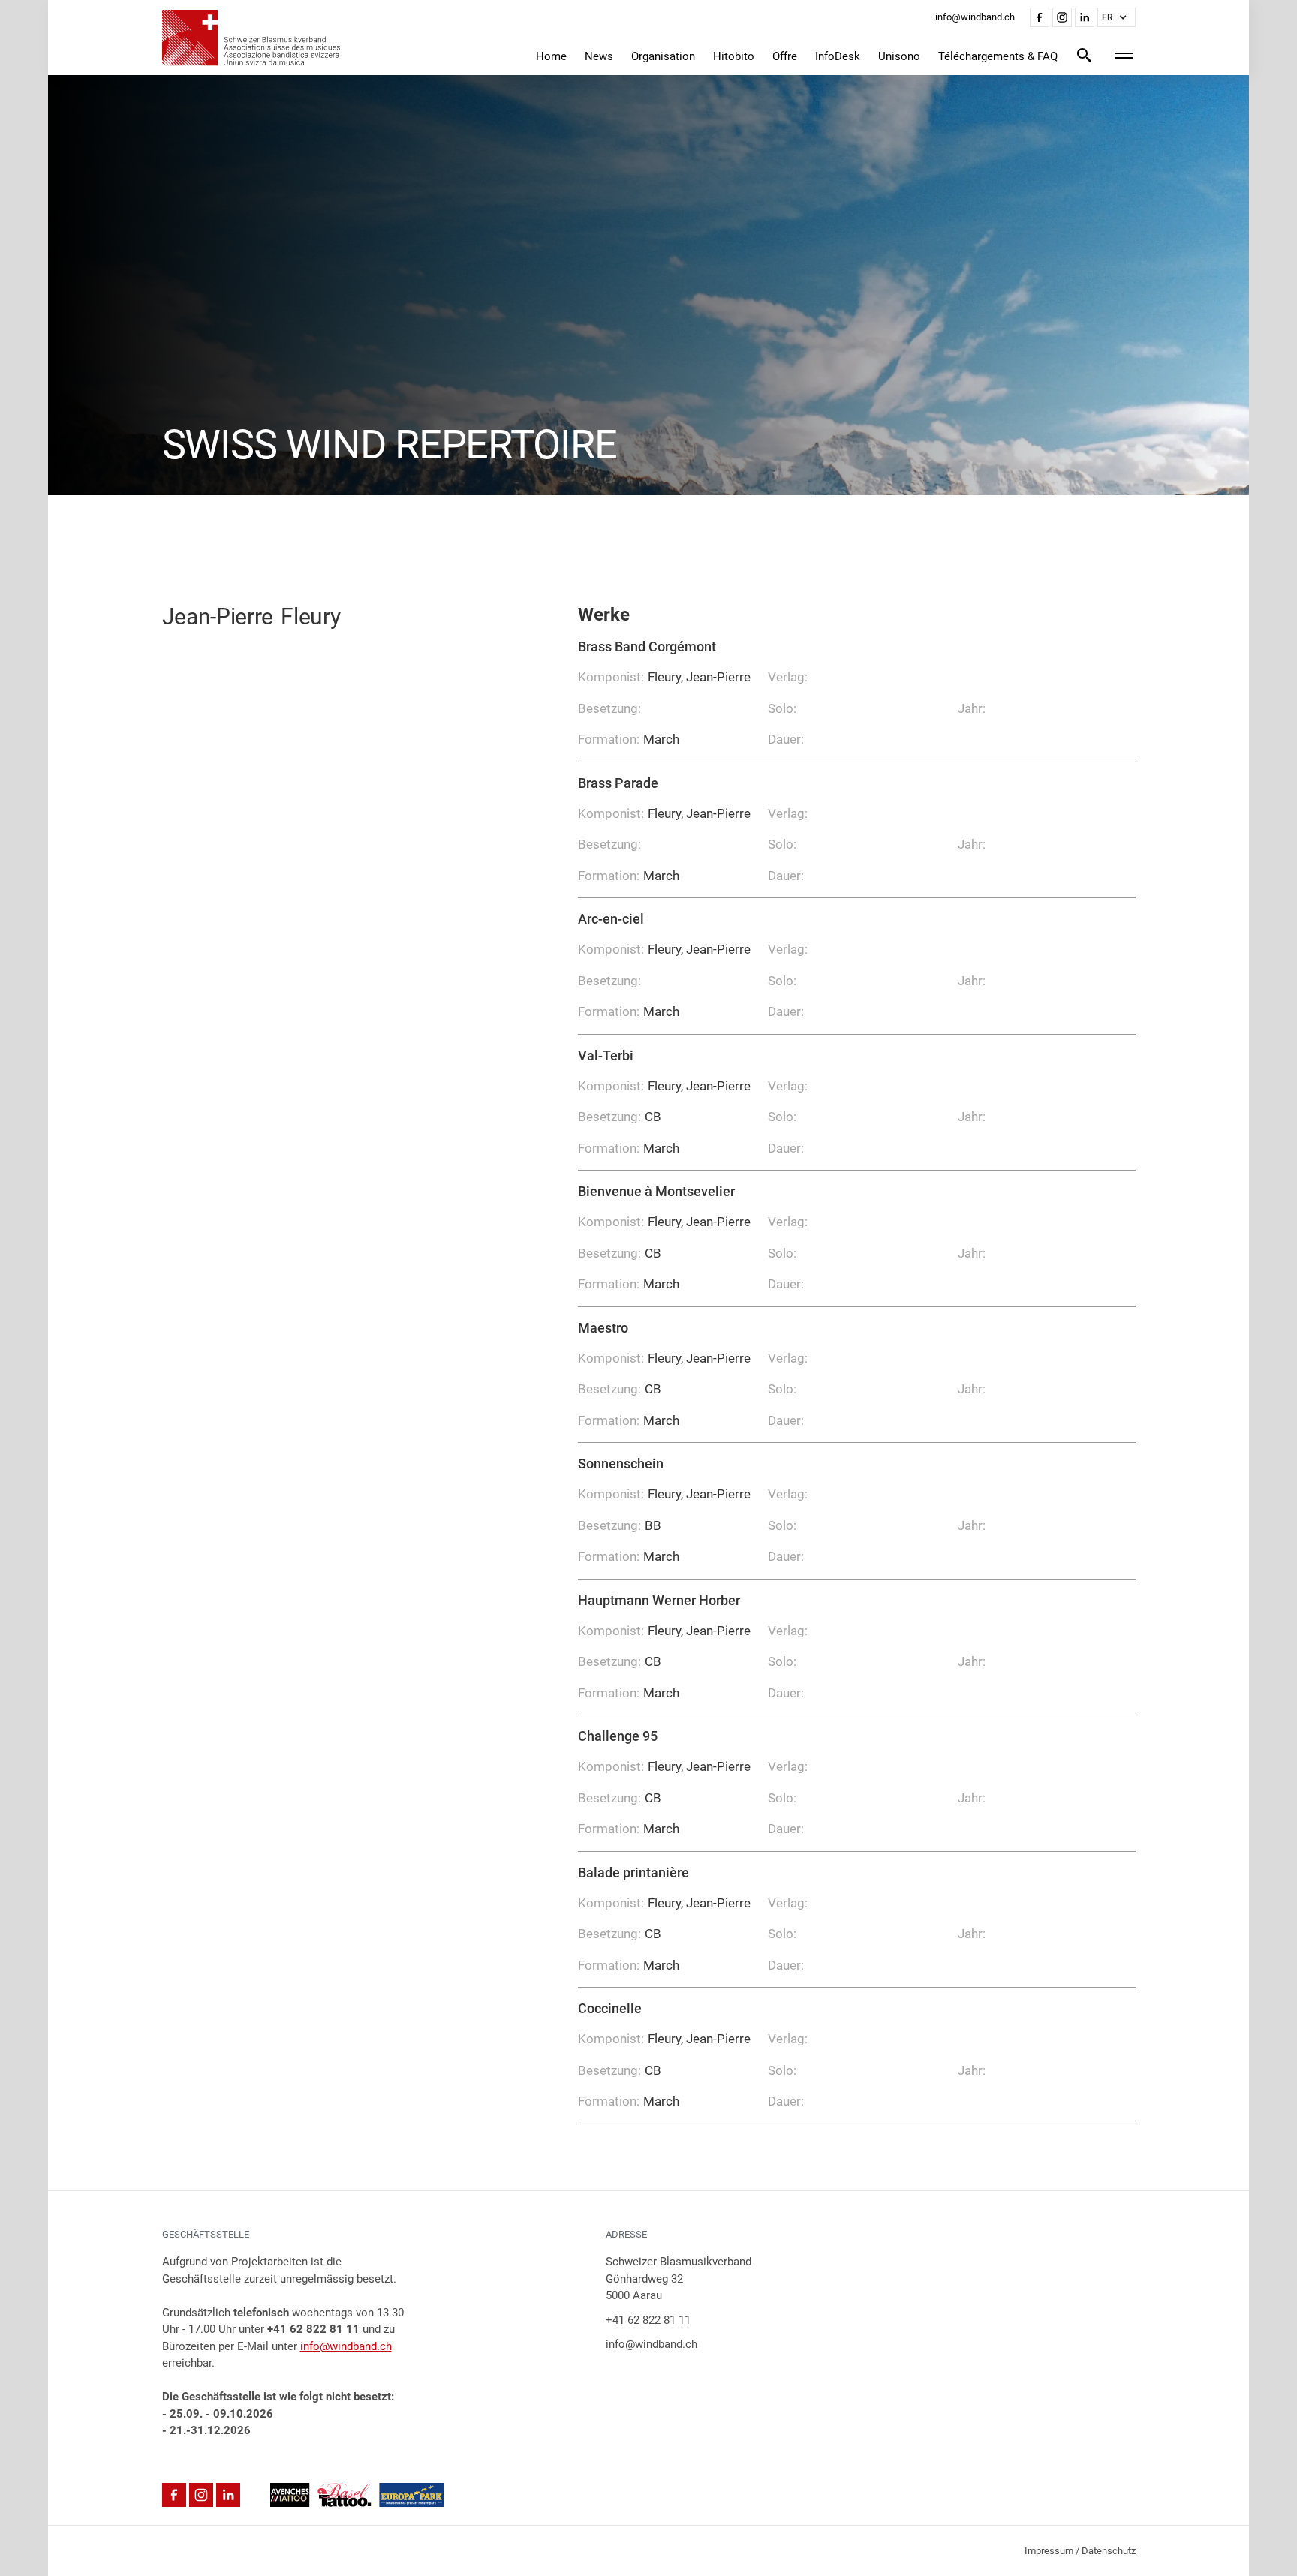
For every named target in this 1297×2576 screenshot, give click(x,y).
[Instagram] (1062, 17)
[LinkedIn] (1085, 17)
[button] (1116, 17)
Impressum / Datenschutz (1080, 2551)
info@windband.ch (346, 2346)
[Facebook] (1040, 17)
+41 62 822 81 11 (648, 2320)
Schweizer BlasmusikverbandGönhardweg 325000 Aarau (679, 2278)
